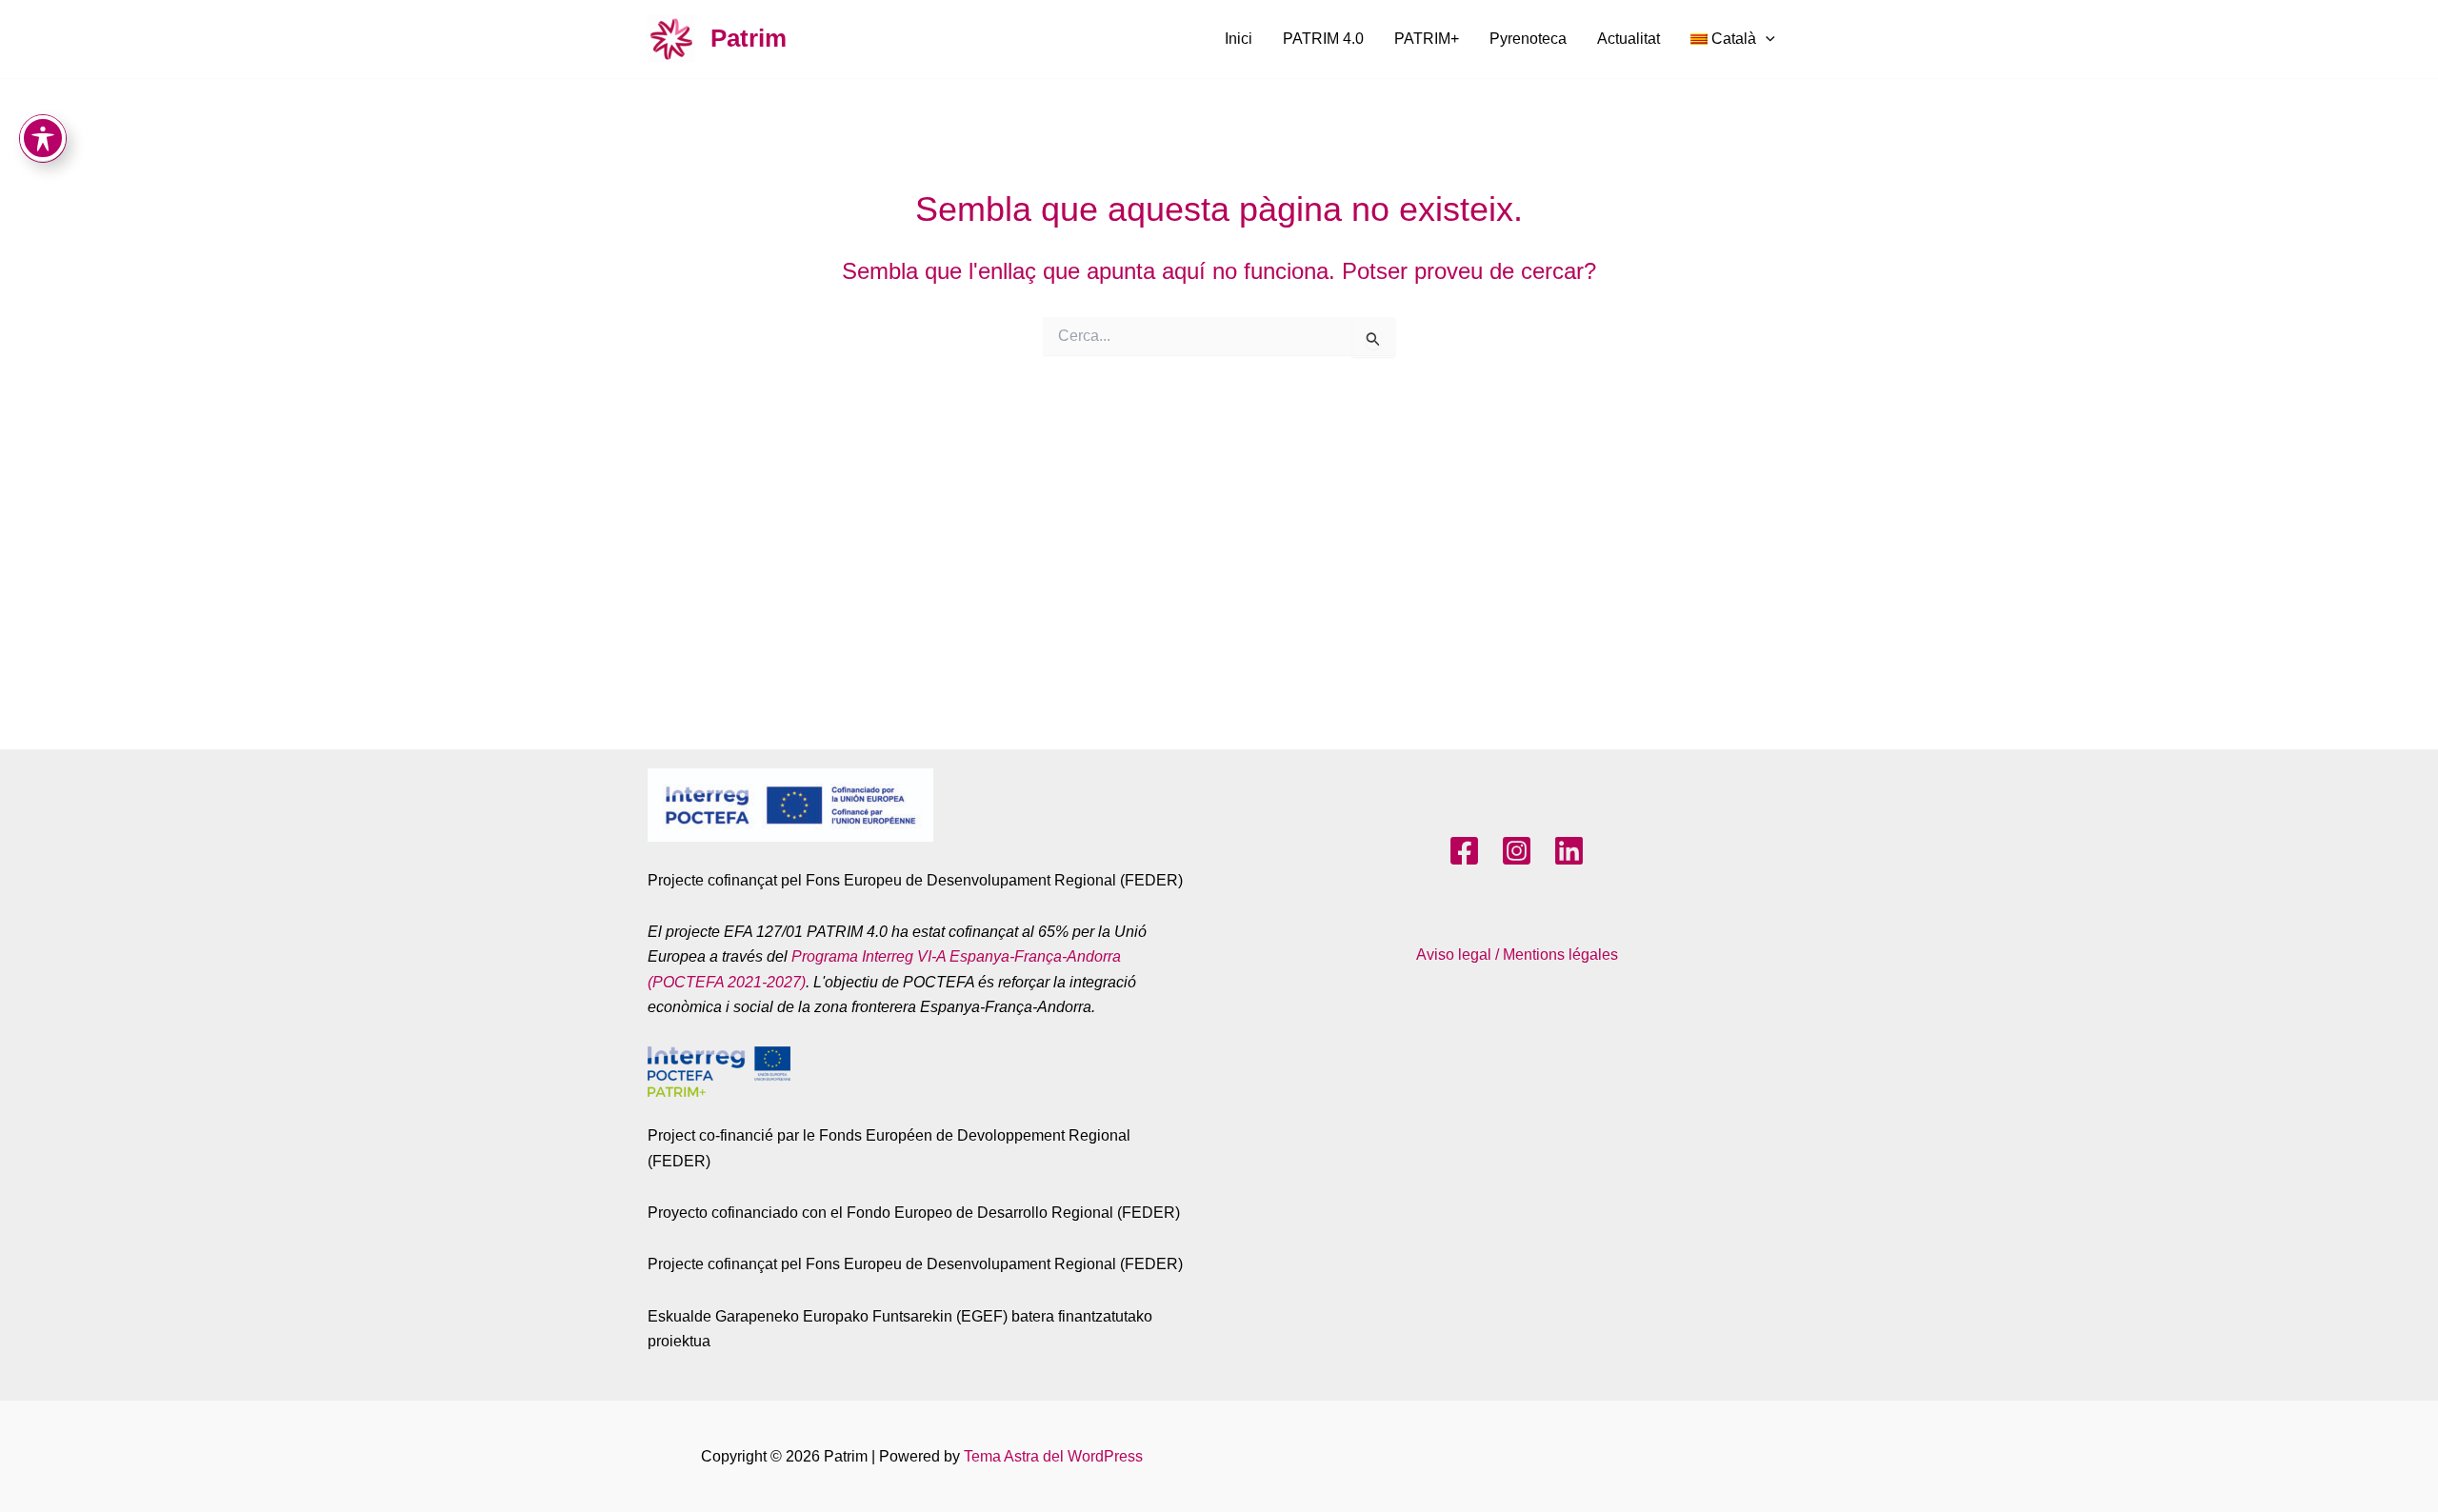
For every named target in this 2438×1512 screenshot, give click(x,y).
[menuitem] (1733, 39)
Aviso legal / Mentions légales (1517, 955)
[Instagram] (1517, 851)
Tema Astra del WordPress (1053, 1456)
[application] (1766, 39)
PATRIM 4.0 (1323, 39)
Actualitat (1629, 39)
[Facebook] (1464, 851)
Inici (1239, 39)
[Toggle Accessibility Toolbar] (43, 138)
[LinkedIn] (1569, 851)
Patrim (749, 38)
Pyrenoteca (1528, 39)
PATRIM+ (1427, 39)
